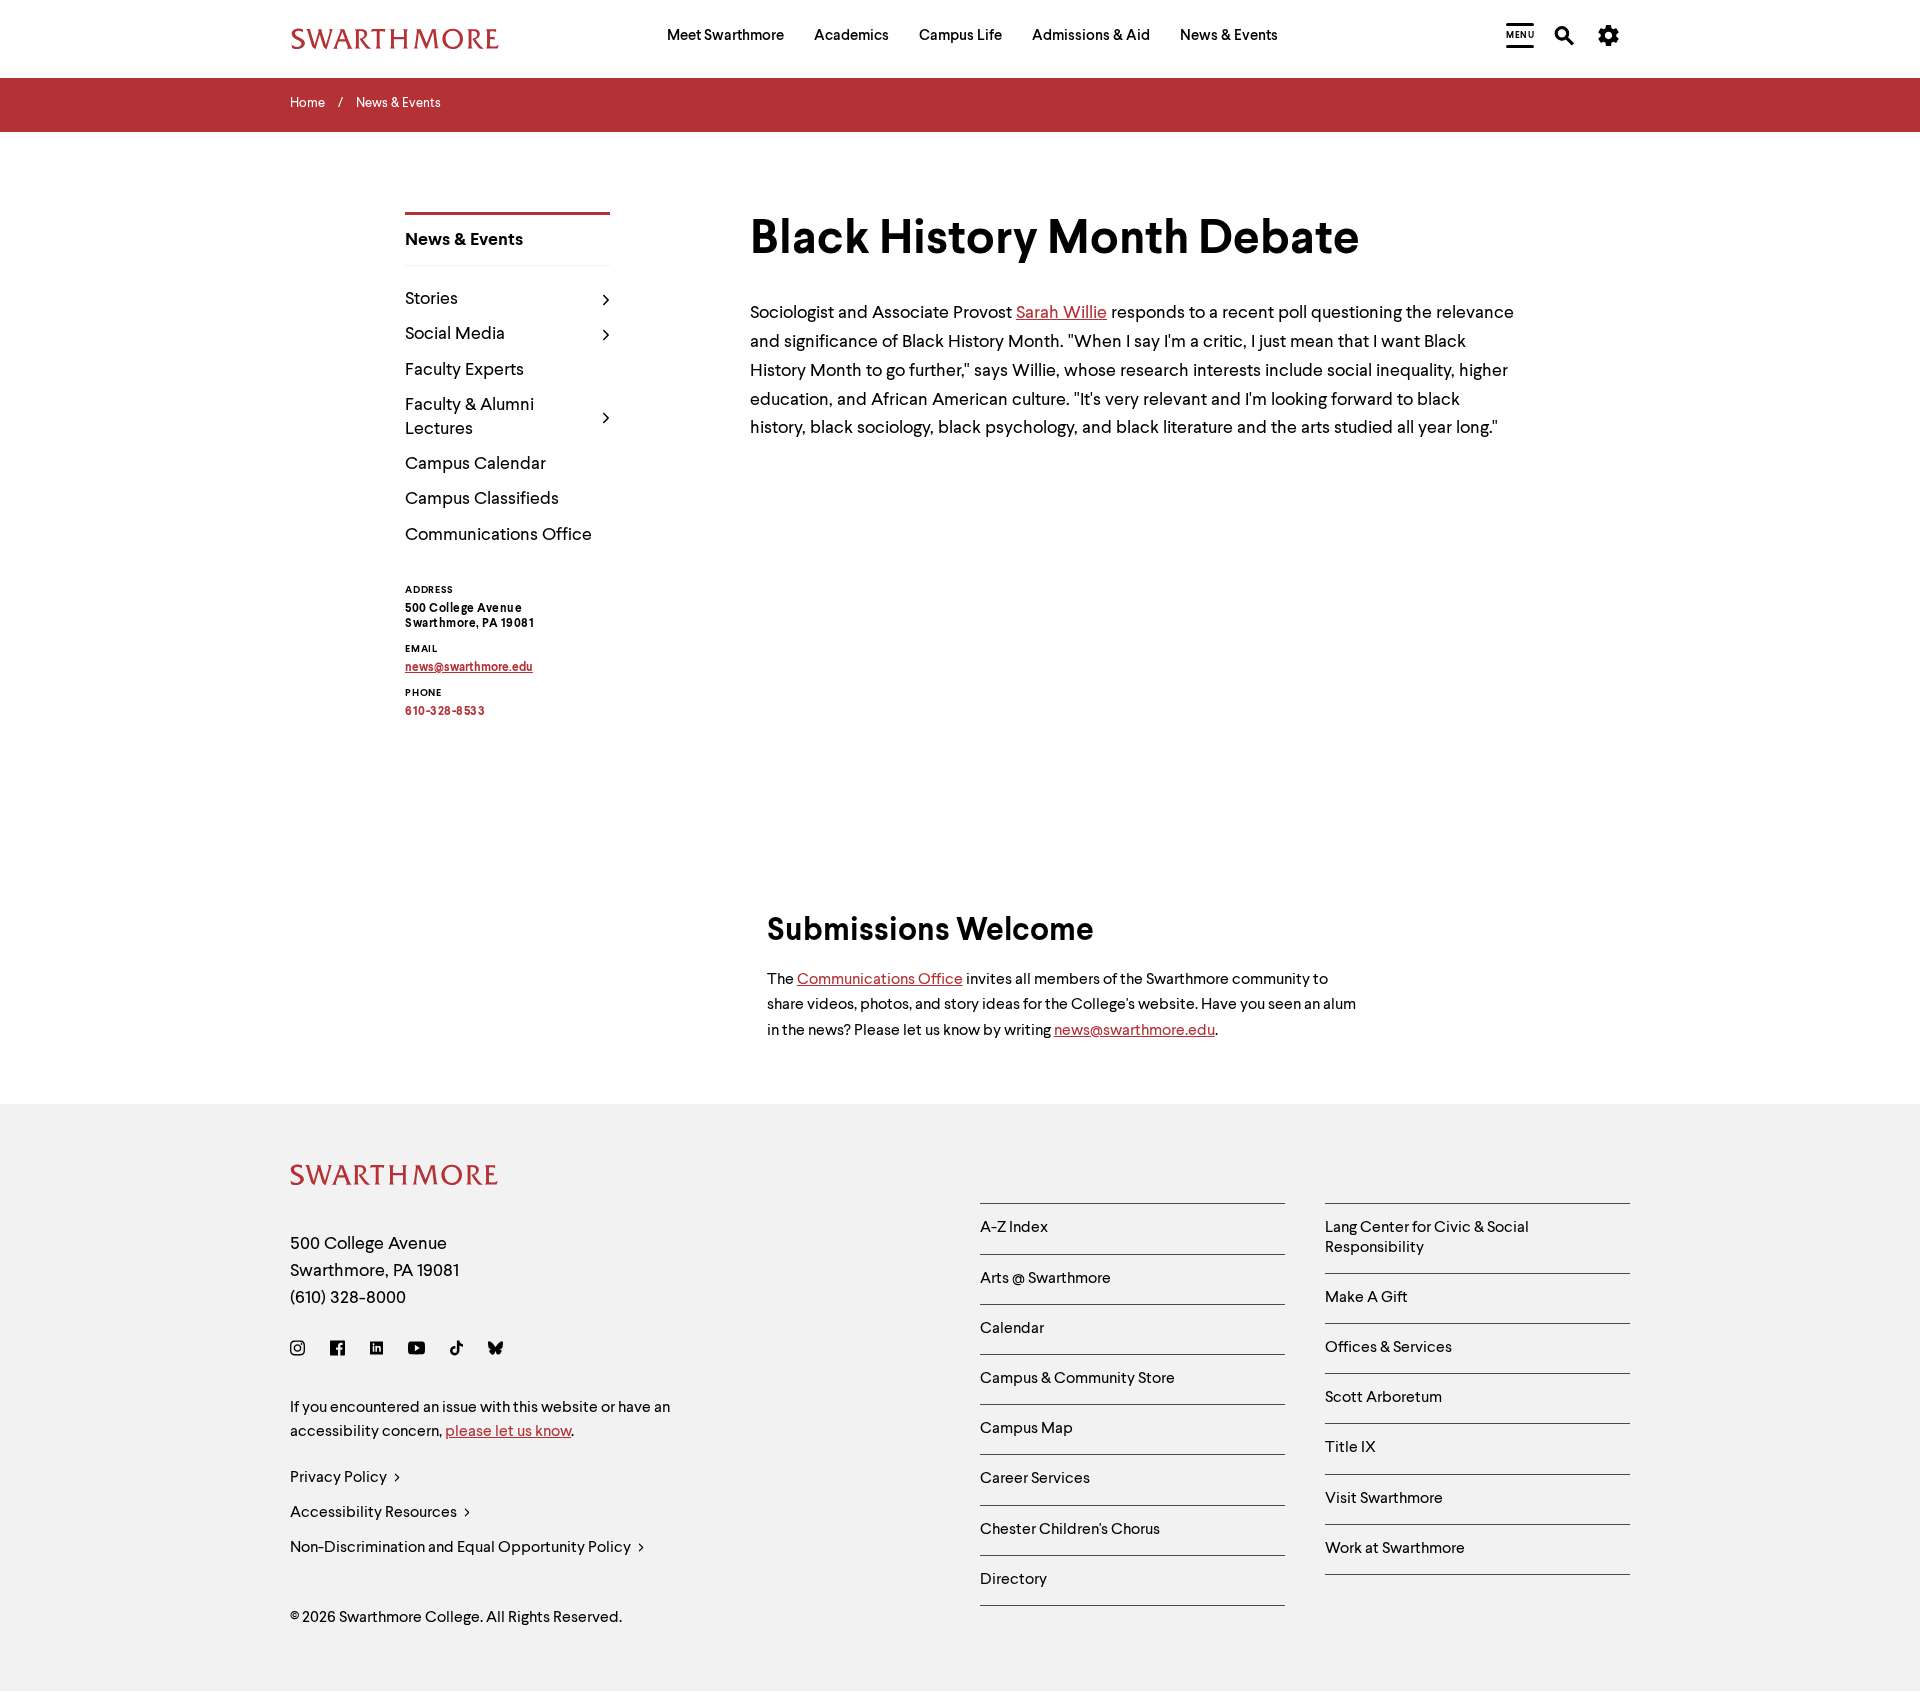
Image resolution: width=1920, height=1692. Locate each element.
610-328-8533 (445, 712)
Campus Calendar (475, 464)
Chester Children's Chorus (1070, 1530)
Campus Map (1026, 1429)
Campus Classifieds (482, 499)
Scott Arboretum (1383, 1398)
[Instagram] (301, 1351)
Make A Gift (1366, 1298)
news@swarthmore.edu (1134, 1031)
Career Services (1035, 1479)
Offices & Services (1388, 1348)
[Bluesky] (495, 1351)
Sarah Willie (1061, 313)
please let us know (508, 1432)
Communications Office (498, 535)
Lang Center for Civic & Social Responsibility (1427, 1237)
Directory (1013, 1580)
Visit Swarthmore (1384, 1499)
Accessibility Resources (375, 1513)
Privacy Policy (340, 1478)
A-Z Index (1014, 1228)
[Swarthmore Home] (395, 1178)
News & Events (464, 240)
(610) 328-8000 (348, 1298)
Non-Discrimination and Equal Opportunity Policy (462, 1548)
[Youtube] (416, 1351)
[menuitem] (725, 38)
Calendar (1012, 1329)
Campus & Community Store (1077, 1379)
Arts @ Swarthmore (1045, 1279)
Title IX (1350, 1448)
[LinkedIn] (376, 1351)
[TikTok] (456, 1351)
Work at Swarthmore (1395, 1549)
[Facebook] (337, 1351)
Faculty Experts (464, 370)
